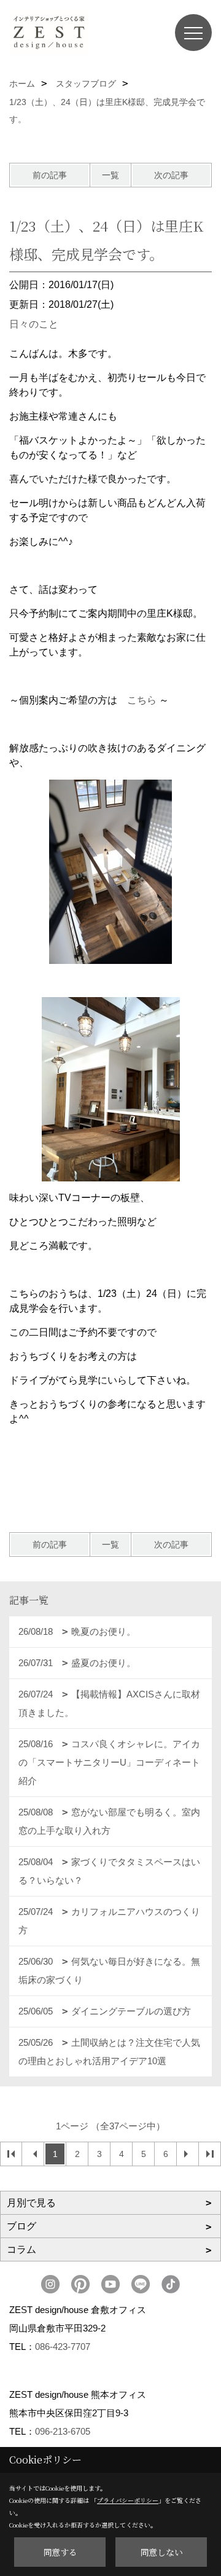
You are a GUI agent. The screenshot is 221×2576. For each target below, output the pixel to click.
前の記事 (50, 175)
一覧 (110, 175)
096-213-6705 (63, 2431)
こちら (142, 700)
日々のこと (34, 324)
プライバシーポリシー (128, 2500)
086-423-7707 (63, 2347)
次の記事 (171, 175)
